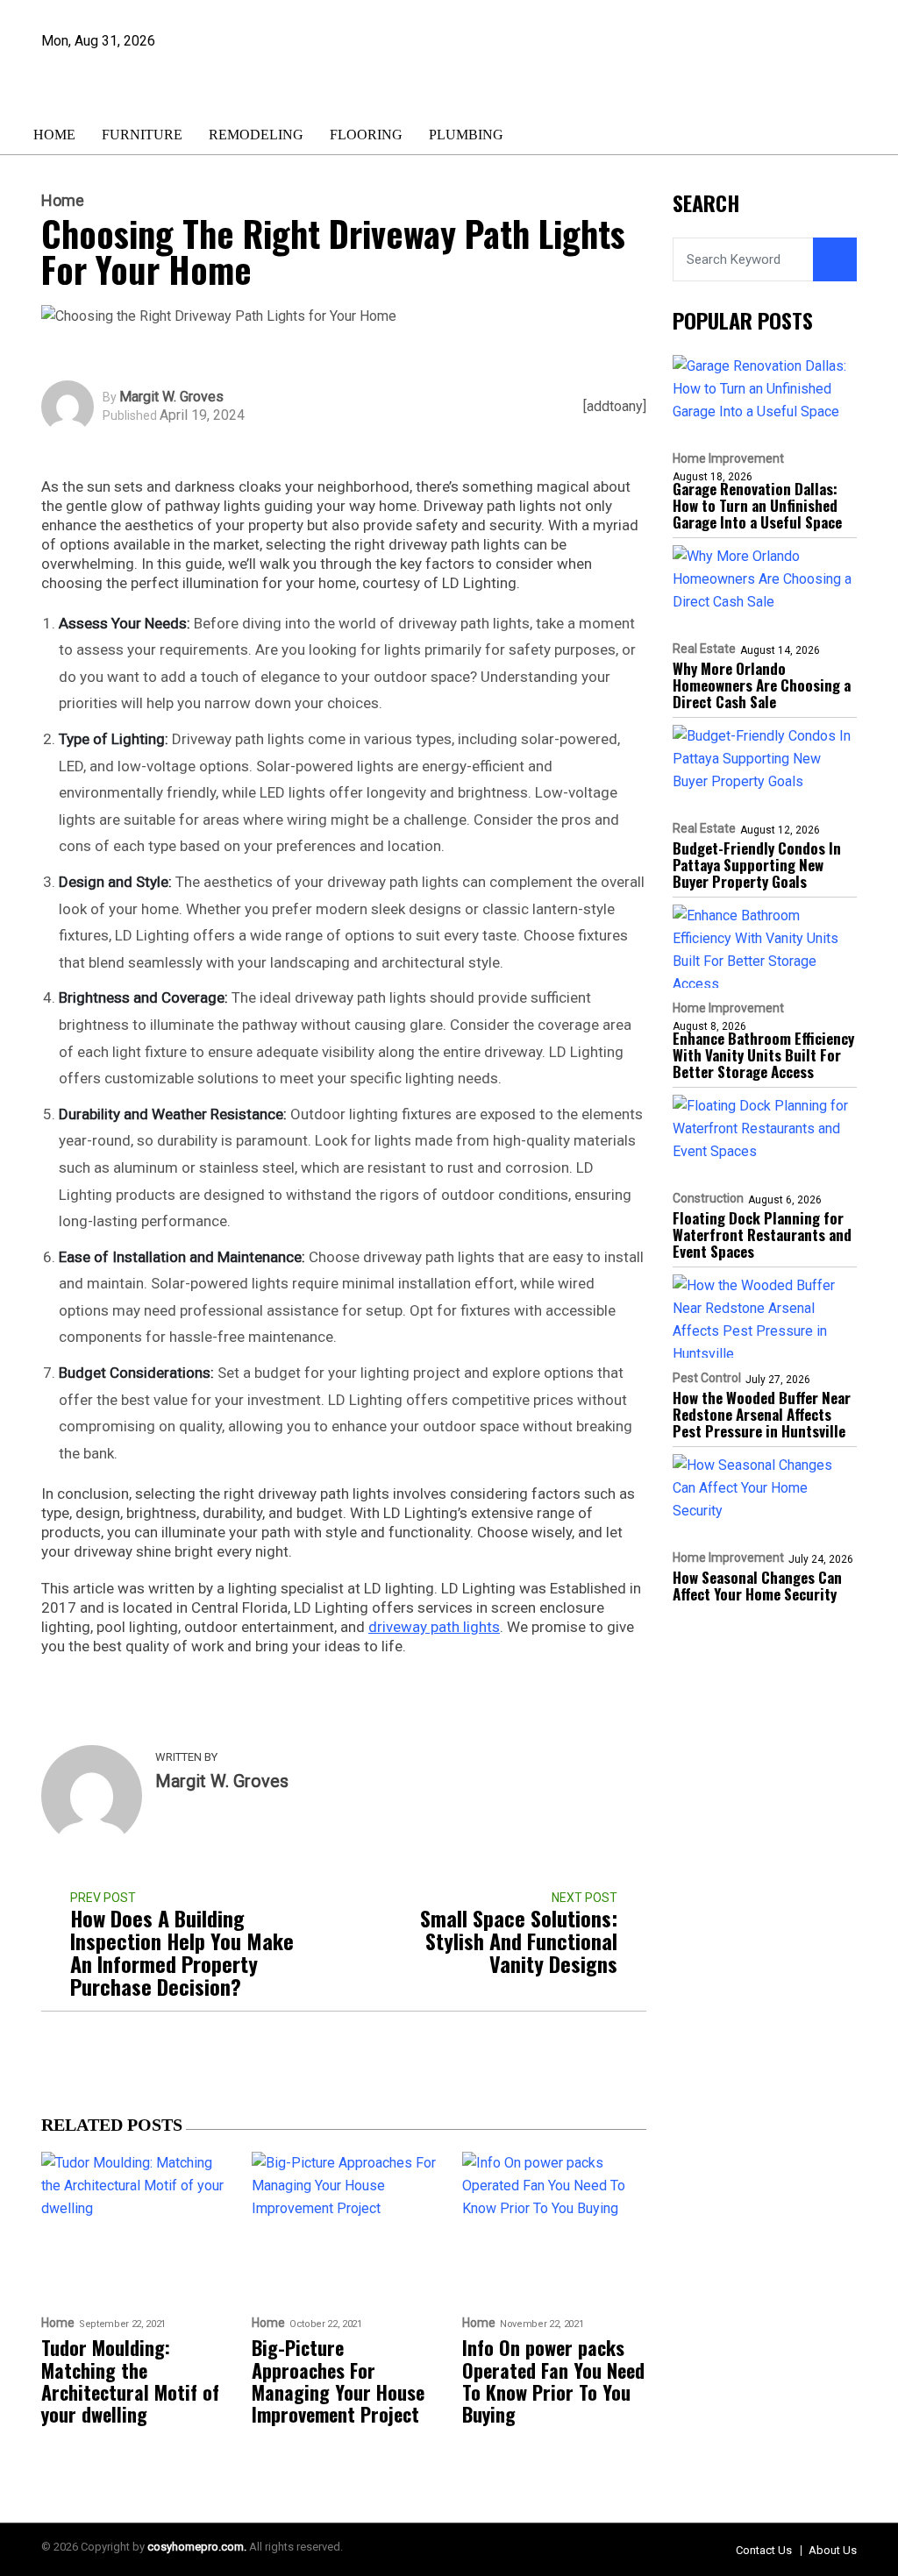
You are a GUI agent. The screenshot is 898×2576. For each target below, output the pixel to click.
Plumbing (466, 135)
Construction (708, 1198)
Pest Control (707, 1378)
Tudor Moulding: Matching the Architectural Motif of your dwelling (130, 2381)
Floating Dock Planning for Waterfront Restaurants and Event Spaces (762, 1235)
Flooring (366, 135)
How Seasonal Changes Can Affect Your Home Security (757, 1586)
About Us (833, 2550)
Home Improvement (728, 458)
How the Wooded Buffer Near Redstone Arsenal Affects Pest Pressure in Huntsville (762, 1414)
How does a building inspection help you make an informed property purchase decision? (182, 1952)
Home (54, 135)
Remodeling (256, 135)
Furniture (142, 135)
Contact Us (764, 2550)
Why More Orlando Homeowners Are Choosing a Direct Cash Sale (762, 685)
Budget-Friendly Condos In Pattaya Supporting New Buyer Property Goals (757, 865)
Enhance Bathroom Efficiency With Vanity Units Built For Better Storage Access (763, 1055)
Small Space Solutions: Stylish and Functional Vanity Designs (519, 1941)
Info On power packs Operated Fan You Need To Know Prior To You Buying (553, 2381)
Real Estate (704, 649)
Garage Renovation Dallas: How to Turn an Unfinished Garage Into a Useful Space (757, 505)
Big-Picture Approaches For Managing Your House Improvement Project (338, 2381)
